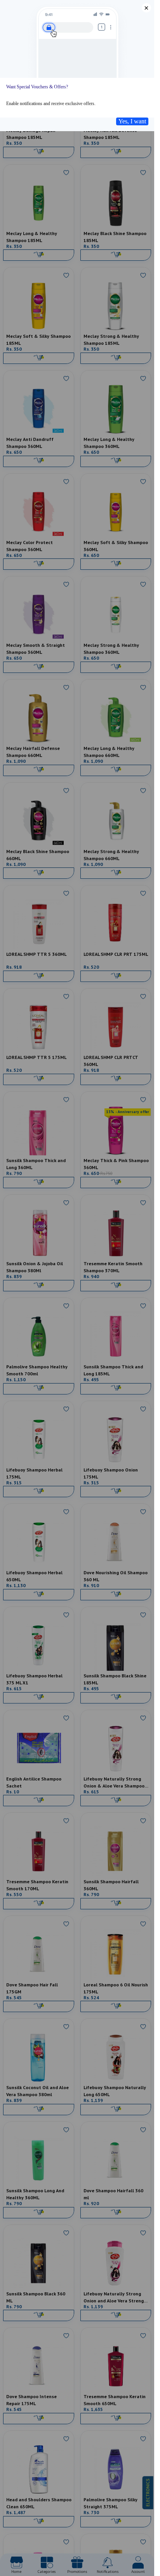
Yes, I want (132, 121)
